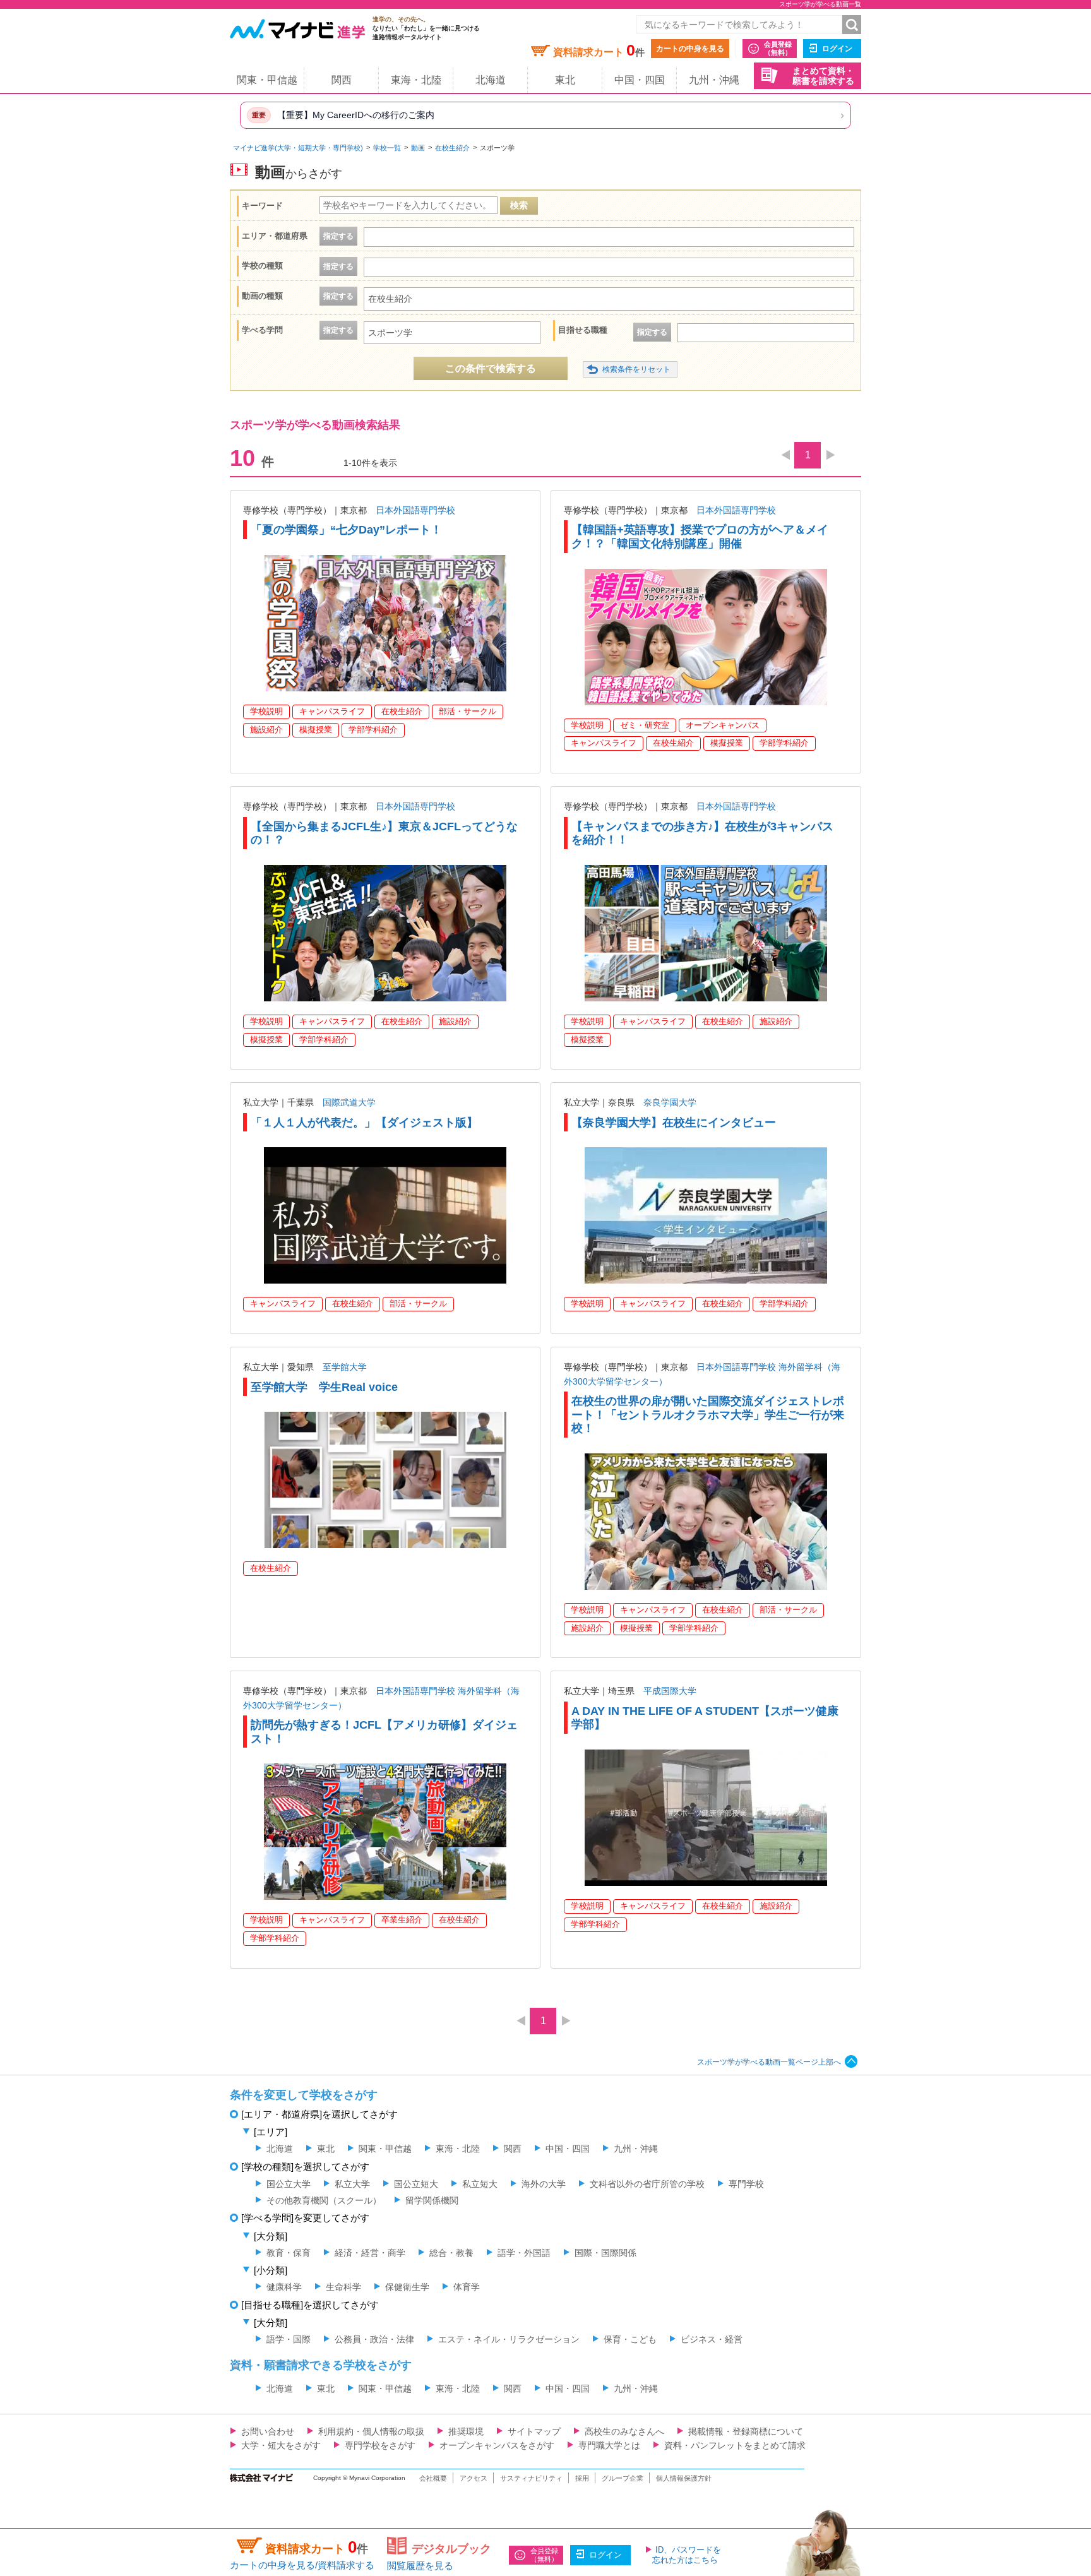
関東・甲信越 (267, 80)
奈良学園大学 (670, 1102)
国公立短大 (416, 2184)
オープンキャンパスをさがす (497, 2445)
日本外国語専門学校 (415, 510)
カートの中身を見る (690, 49)
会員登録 (778, 48)
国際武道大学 (349, 1102)
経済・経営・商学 (370, 2253)
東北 (565, 80)
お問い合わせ (268, 2431)
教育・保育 (289, 2253)
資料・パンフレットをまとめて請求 (735, 2445)
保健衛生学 (407, 2287)
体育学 (467, 2287)
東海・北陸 (416, 80)
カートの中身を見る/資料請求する (302, 2565)
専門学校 (746, 2184)
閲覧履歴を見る (420, 2566)
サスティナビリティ (531, 2478)
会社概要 (433, 2478)
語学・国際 (289, 2339)
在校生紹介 (452, 148)
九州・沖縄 (714, 80)
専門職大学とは (609, 2445)
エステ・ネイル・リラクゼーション (509, 2339)
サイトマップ (534, 2431)
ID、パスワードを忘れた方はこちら (687, 2555)
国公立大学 (289, 2184)
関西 (342, 80)
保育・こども (630, 2339)
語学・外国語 (524, 2253)
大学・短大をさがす (281, 2445)
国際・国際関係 (605, 2253)
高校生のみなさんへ (624, 2431)
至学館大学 (345, 1367)
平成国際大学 (670, 1691)
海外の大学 (544, 2184)
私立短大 (480, 2184)
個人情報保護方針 (684, 2478)
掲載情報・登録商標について (746, 2431)
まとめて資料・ (823, 76)
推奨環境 (466, 2431)
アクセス (474, 2478)
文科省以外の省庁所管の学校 (647, 2184)
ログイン (837, 49)
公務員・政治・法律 (374, 2339)
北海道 (491, 80)
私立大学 (352, 2184)
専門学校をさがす (380, 2445)
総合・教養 (451, 2253)
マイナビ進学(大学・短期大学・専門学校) (298, 148)
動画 (418, 148)
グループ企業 (623, 2478)
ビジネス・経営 (712, 2339)
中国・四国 (640, 80)
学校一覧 (387, 148)
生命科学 (343, 2287)
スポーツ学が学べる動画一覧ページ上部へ (769, 2062)
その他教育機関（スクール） (324, 2200)
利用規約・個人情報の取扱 (371, 2431)
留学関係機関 (432, 2200)
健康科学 (284, 2287)
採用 (582, 2478)
